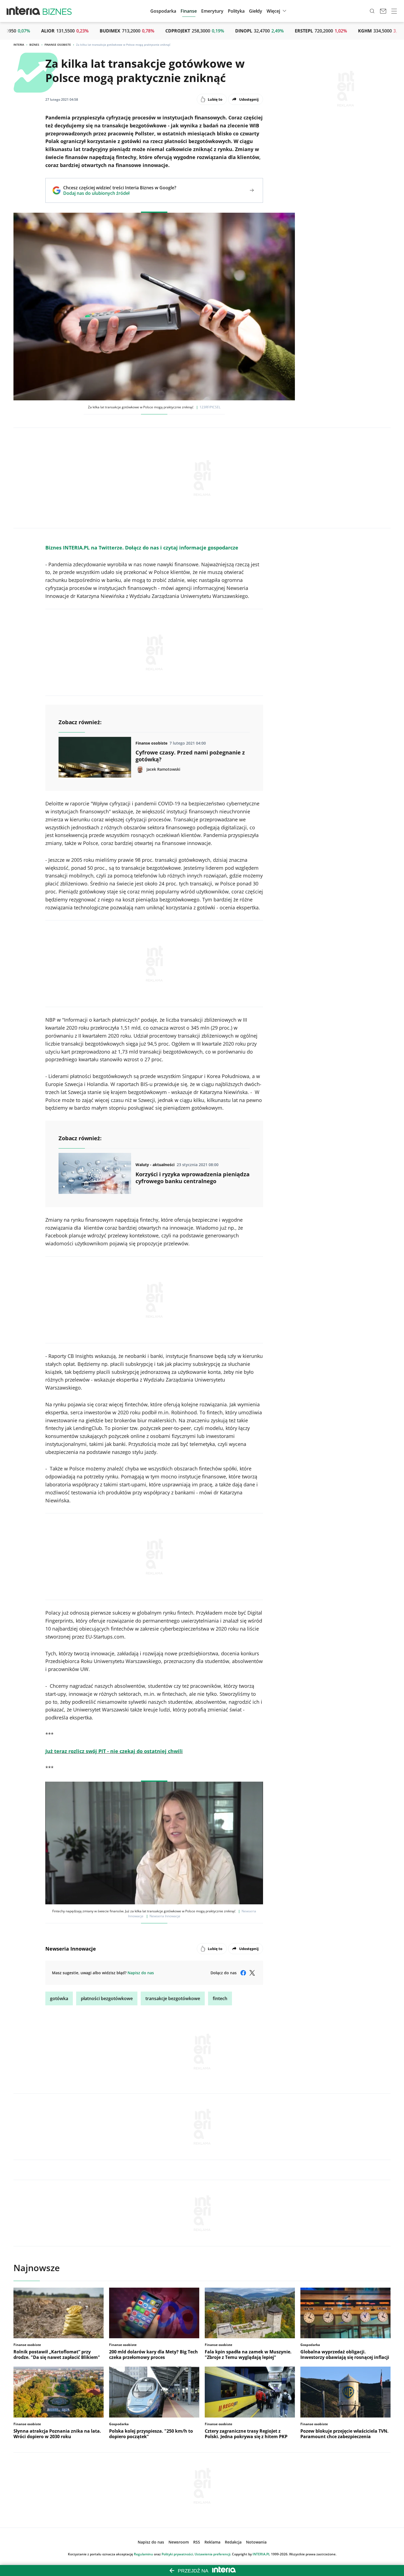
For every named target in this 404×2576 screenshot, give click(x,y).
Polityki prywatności (177, 2554)
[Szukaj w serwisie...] (372, 11)
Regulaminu (143, 2554)
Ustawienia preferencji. (213, 2554)
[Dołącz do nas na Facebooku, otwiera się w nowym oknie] (243, 1973)
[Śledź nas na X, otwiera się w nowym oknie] (252, 1973)
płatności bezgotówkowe (107, 1998)
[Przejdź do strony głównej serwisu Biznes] (57, 11)
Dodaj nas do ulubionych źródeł (120, 193)
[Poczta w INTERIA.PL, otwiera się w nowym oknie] (383, 11)
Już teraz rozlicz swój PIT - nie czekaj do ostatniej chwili (114, 1751)
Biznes (34, 45)
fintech (220, 1998)
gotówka (59, 1998)
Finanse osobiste (58, 45)
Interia (19, 45)
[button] (256, 11)
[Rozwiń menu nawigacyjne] (394, 11)
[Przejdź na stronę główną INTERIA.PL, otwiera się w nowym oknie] (23, 11)
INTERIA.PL (261, 2554)
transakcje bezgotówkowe (173, 1998)
